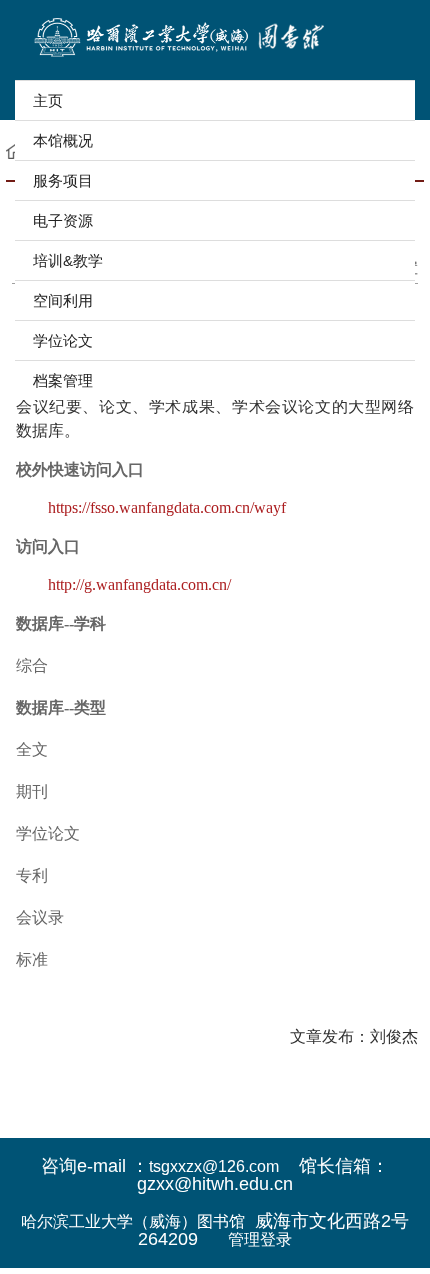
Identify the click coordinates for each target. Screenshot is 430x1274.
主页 (48, 100)
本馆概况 (63, 140)
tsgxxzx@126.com (214, 1166)
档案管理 (63, 380)
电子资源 (63, 220)
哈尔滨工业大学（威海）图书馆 (133, 1221)
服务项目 (63, 180)
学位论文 (63, 340)
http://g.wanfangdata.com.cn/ (139, 584)
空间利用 (63, 300)
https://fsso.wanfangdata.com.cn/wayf (167, 507)
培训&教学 (68, 260)
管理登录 (260, 1239)
